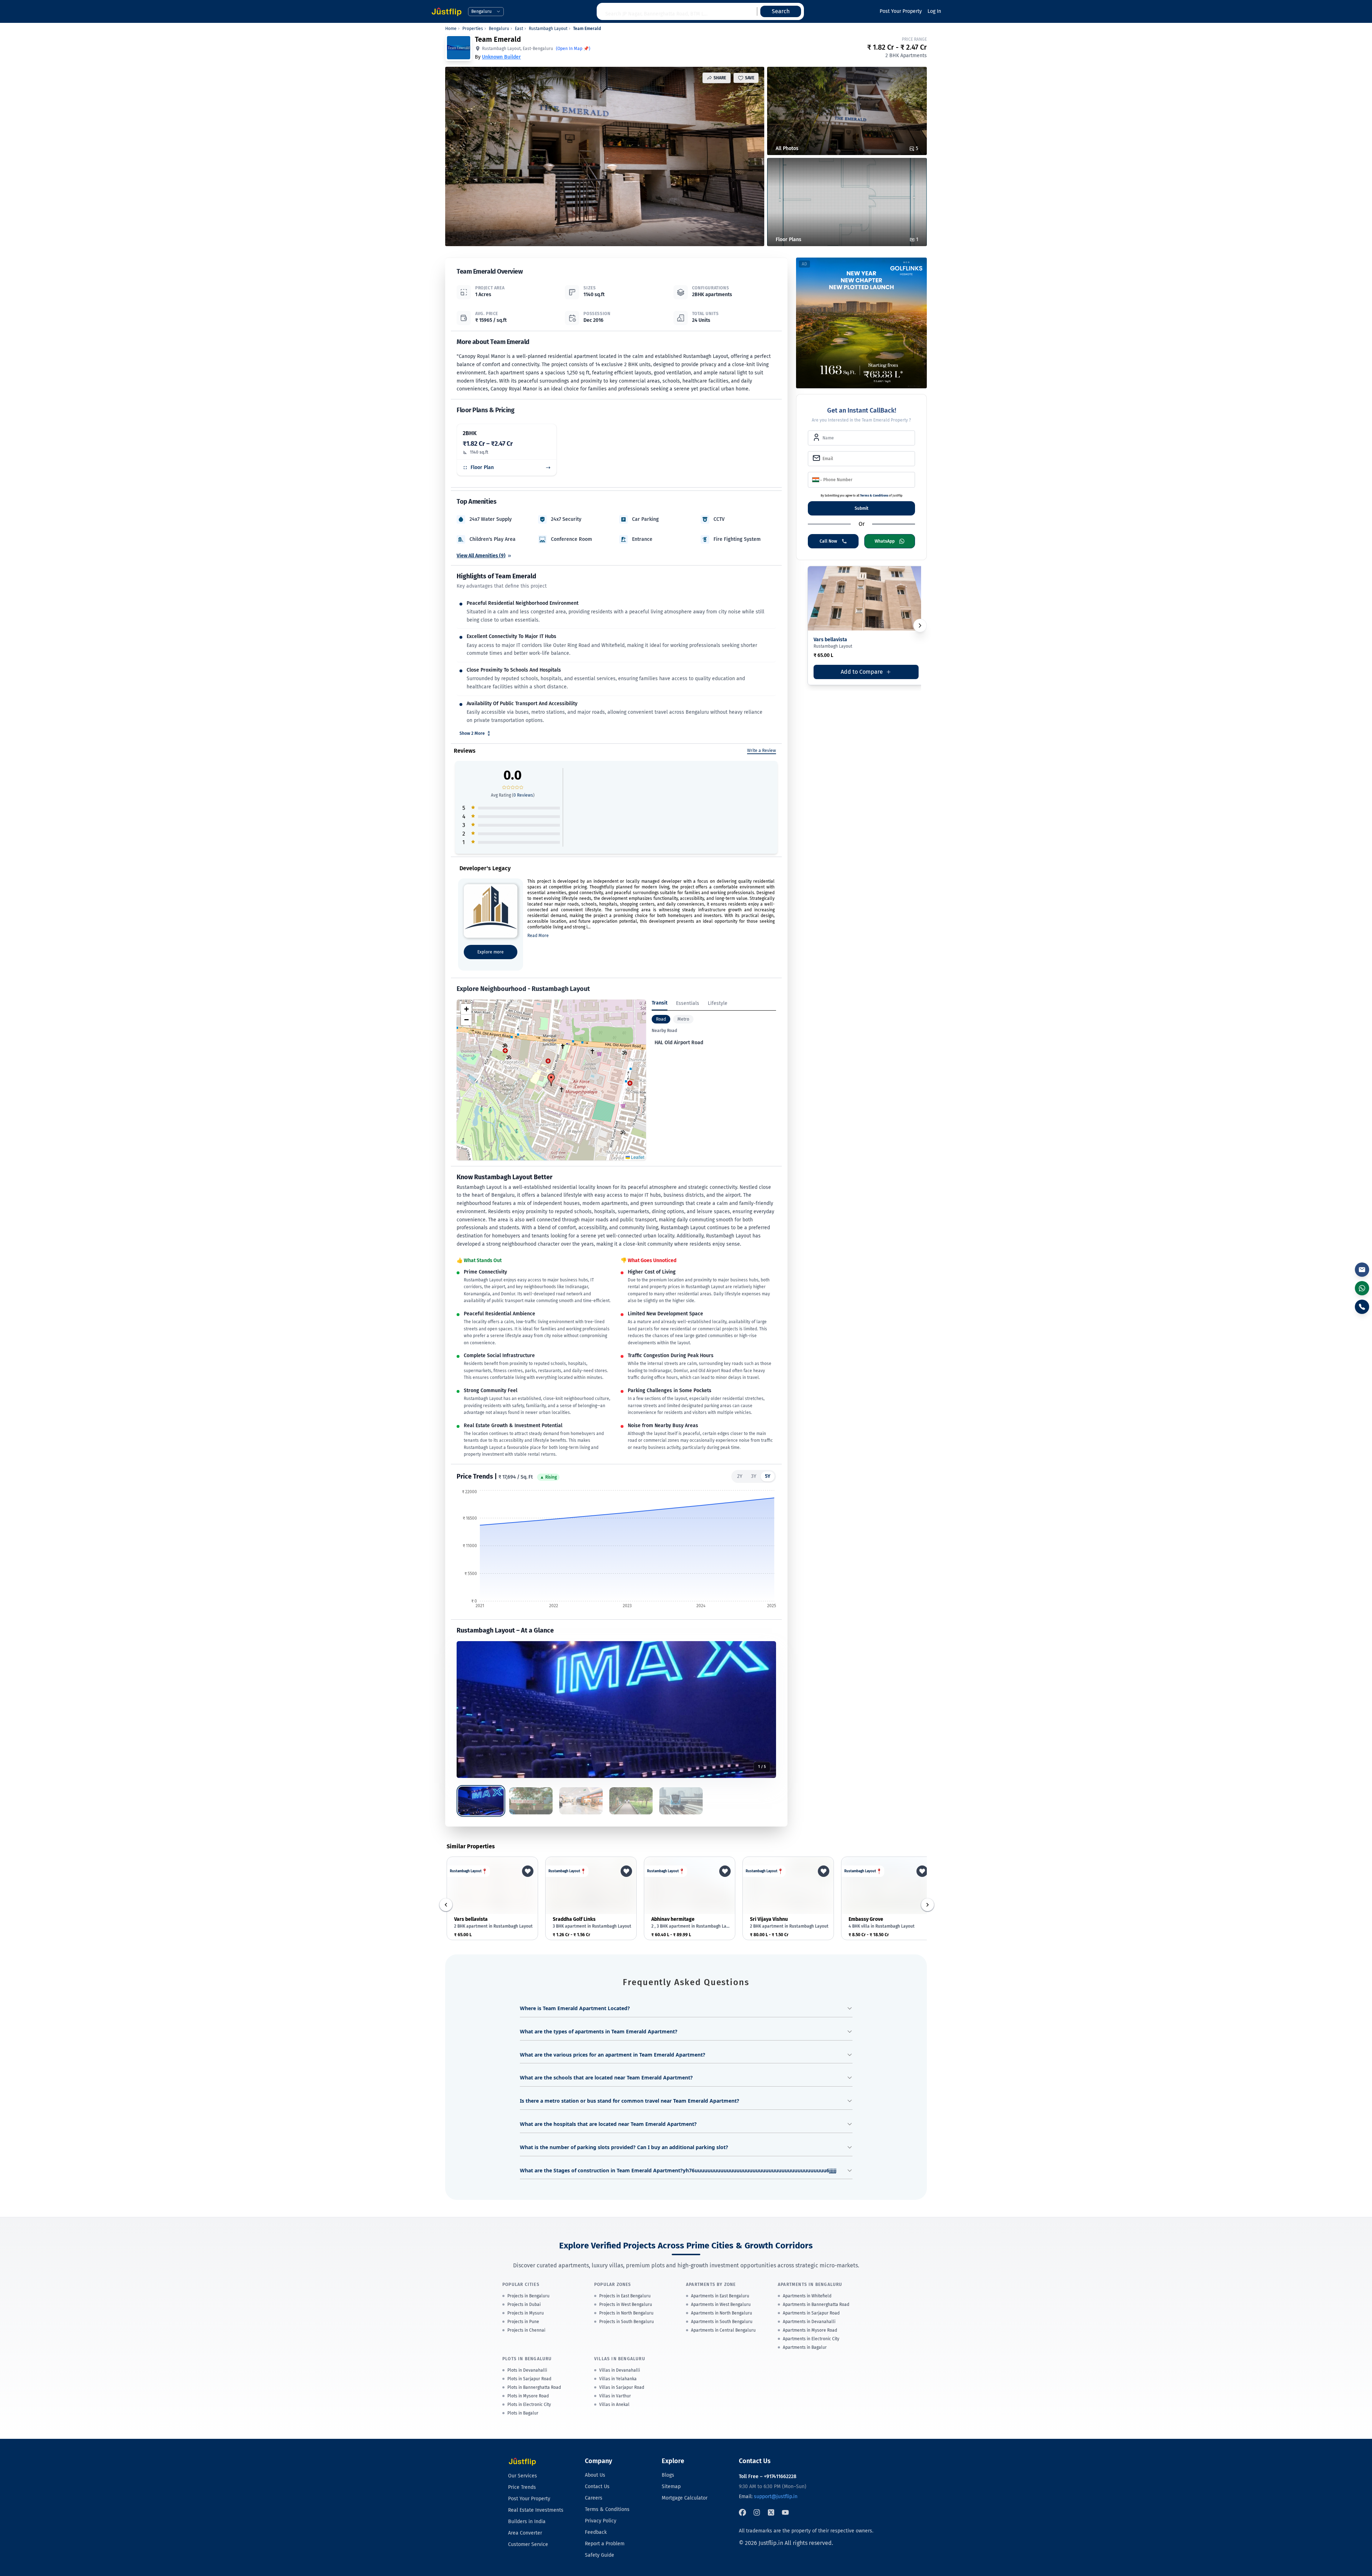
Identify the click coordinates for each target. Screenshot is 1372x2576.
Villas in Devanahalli (620, 2370)
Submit (862, 508)
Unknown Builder (501, 57)
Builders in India (527, 2522)
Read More (538, 936)
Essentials (688, 1003)
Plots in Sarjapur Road (529, 2379)
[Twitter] (771, 2512)
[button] (551, 1080)
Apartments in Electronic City (811, 2339)
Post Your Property (901, 11)
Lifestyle (718, 1003)
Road (661, 1019)
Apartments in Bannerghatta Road (816, 2305)
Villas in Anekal (614, 2405)
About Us (595, 2475)
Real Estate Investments (536, 2510)
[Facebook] (742, 2512)
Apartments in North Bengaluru (722, 2313)
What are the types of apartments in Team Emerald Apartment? (599, 2031)
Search (781, 11)
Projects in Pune (523, 2322)
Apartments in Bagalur (805, 2347)
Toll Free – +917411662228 (768, 2477)
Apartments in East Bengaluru (720, 2296)
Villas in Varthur (615, 2396)
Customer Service (528, 2544)
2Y (740, 1476)
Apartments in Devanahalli (809, 2322)
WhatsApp (885, 541)
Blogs (668, 2475)
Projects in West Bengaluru (626, 2305)
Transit (660, 1003)
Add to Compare (864, 674)
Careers (594, 2498)
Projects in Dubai (524, 2305)
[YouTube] (785, 2512)
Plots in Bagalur (523, 2413)
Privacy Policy (601, 2521)
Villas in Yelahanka (618, 2379)
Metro (683, 1019)
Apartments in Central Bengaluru (723, 2330)
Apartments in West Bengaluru (721, 2305)
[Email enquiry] (1362, 1270)
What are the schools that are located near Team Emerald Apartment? (606, 2077)
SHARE (720, 78)
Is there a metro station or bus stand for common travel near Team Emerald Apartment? (630, 2101)
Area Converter (525, 2533)
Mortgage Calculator (685, 2498)
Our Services (523, 2476)
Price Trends (522, 2487)
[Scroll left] (446, 1905)
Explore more (491, 952)
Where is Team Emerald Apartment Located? (575, 2008)
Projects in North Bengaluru (626, 2313)
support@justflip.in (776, 2497)
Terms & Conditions (874, 495)
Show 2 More (472, 733)
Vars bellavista (830, 640)
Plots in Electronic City (529, 2405)
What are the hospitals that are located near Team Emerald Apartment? (608, 2124)
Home (451, 29)
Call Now (828, 541)
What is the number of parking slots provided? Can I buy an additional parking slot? (624, 2147)
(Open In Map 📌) (573, 49)
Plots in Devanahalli (527, 2370)
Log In (934, 11)
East (519, 29)
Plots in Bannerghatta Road (534, 2387)
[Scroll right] (928, 1905)
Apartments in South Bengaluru (722, 2322)
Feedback (596, 2532)
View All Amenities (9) (481, 556)
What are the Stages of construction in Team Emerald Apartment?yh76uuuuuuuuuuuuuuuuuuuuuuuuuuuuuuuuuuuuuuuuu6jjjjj (678, 2170)
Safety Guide (600, 2555)
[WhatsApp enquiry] (1362, 1288)
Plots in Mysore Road (528, 2396)
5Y (768, 1476)
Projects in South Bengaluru (627, 2322)
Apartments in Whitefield (807, 2296)
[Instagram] (757, 2512)
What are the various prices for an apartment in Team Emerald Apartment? (613, 2055)
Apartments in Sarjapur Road (811, 2313)
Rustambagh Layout (548, 29)
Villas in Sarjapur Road (622, 2387)
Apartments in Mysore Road (810, 2330)
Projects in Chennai (526, 2330)
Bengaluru (499, 29)
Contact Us (597, 2487)
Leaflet (637, 1157)
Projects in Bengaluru (528, 2296)
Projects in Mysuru (526, 2313)
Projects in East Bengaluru (625, 2296)
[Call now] (1362, 1307)
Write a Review (762, 751)
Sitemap (671, 2487)
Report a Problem (605, 2544)
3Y (754, 1476)
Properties (473, 29)
